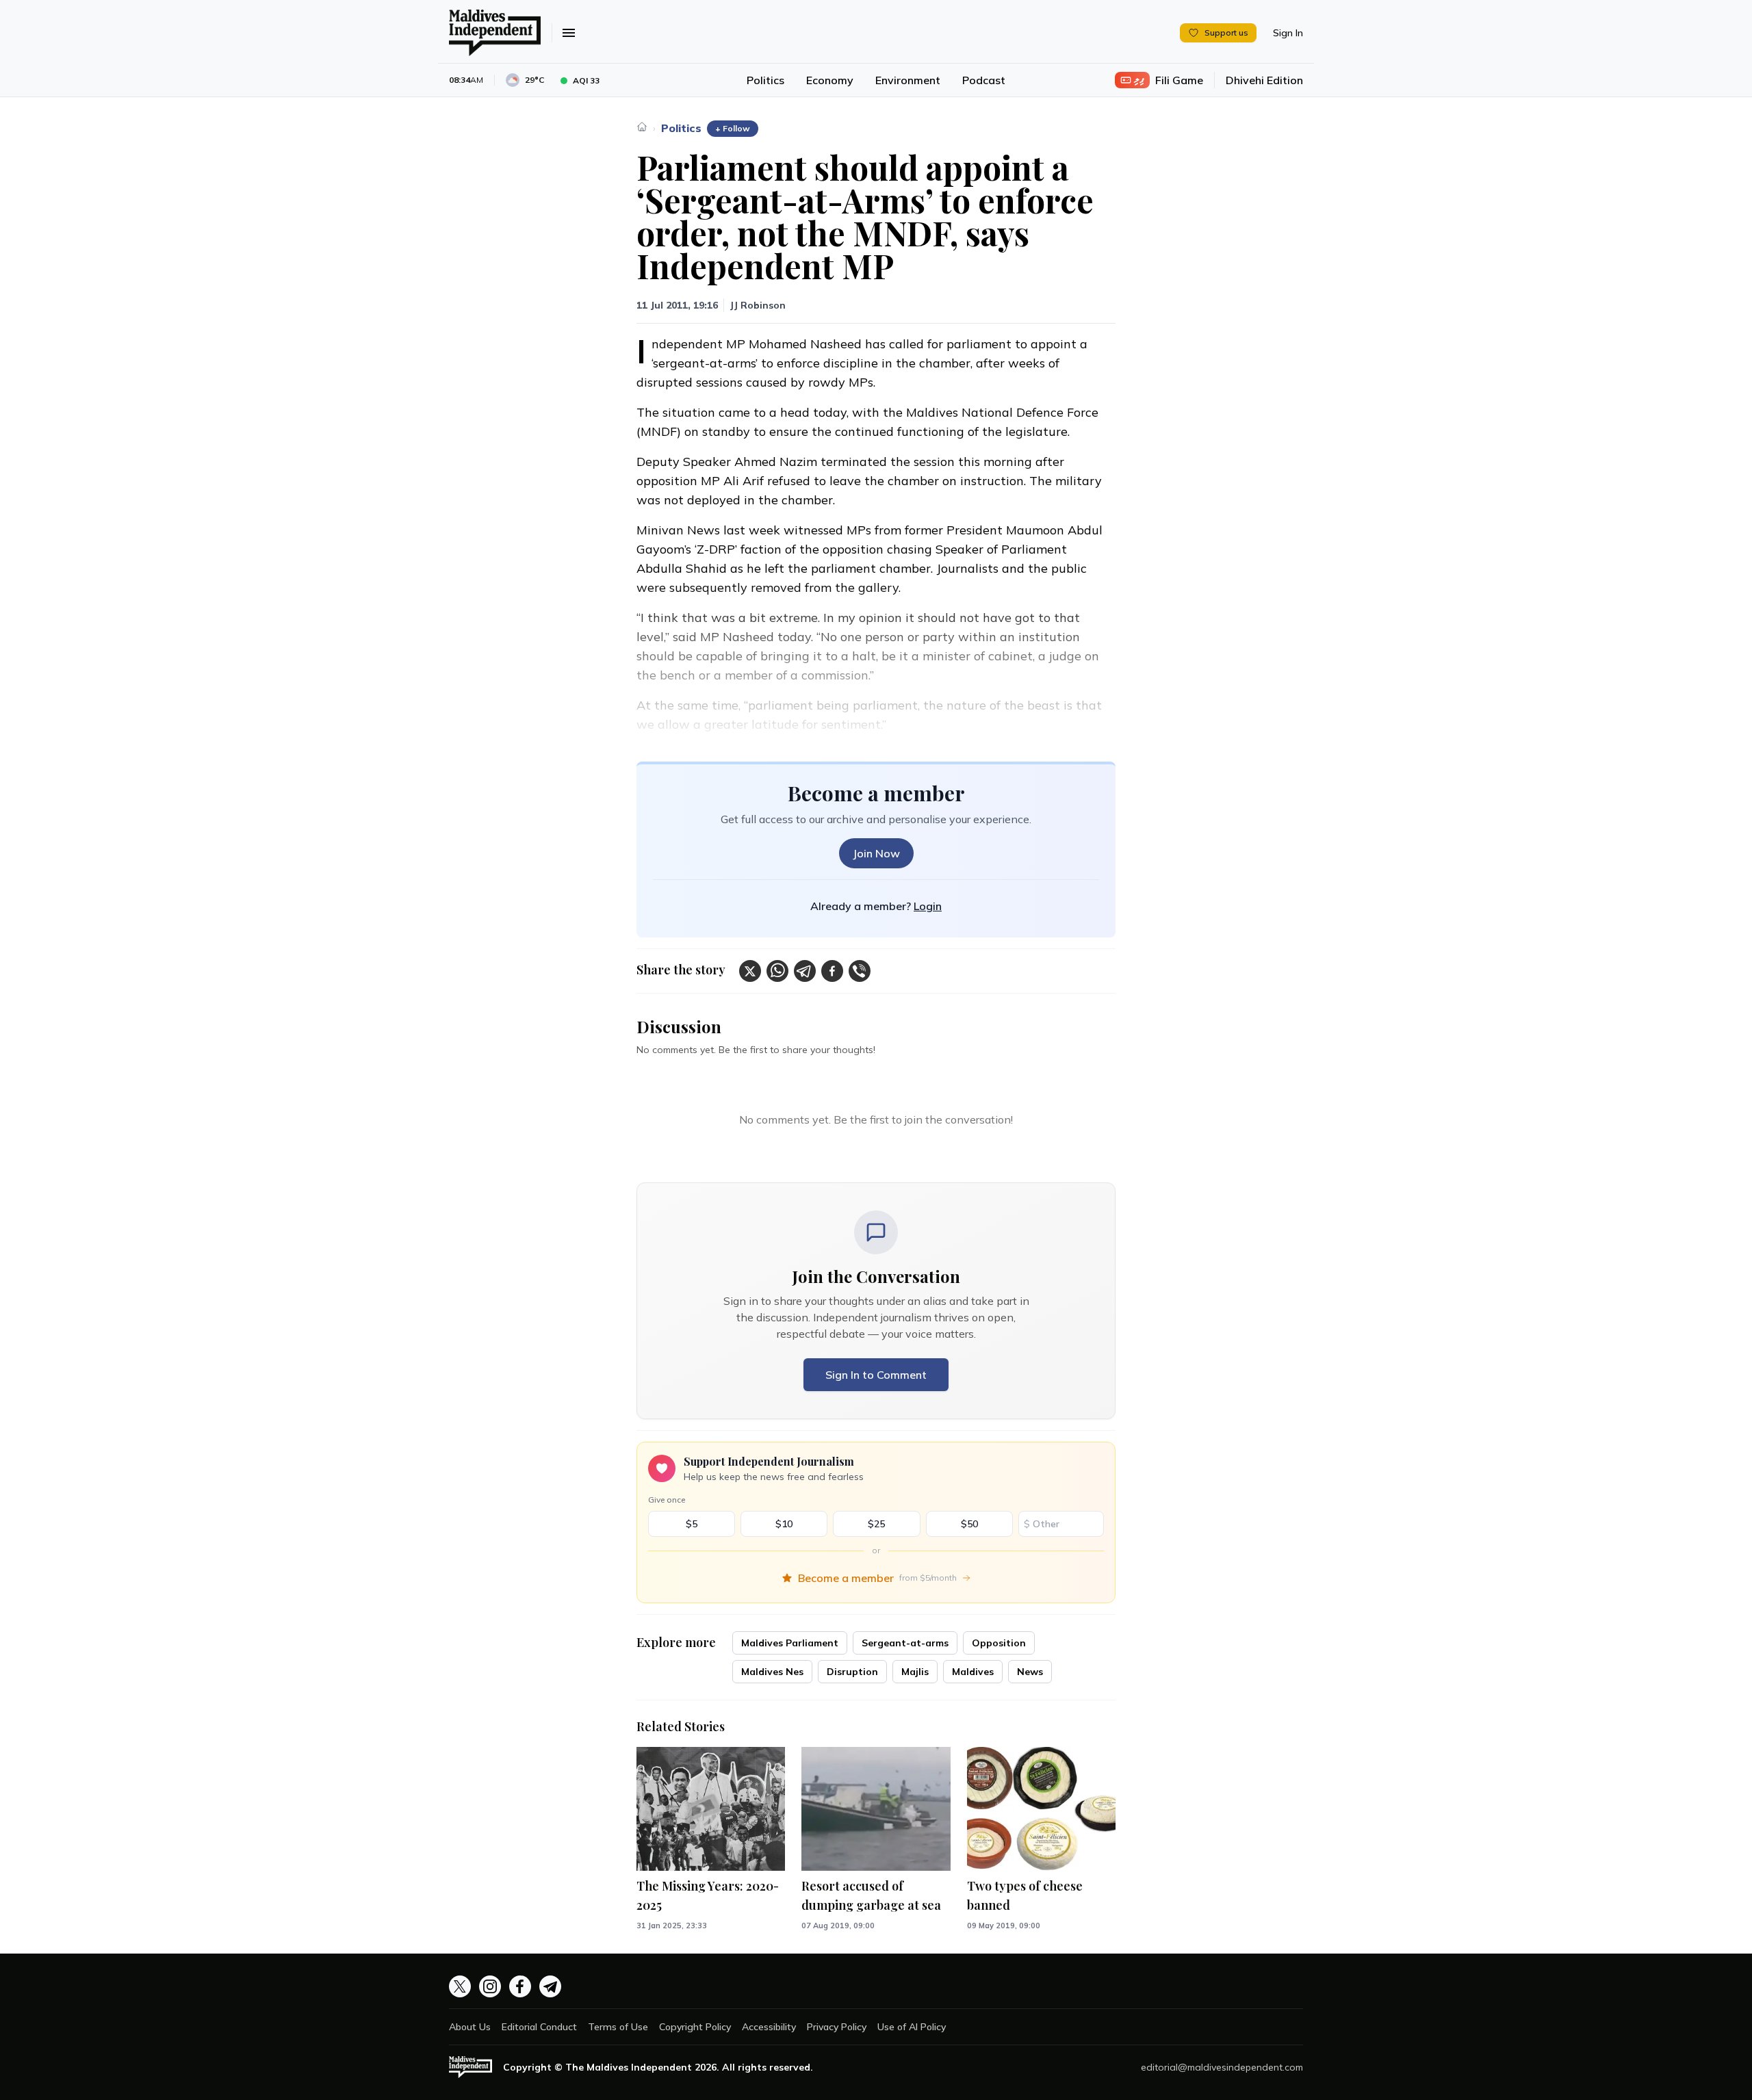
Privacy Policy (837, 2027)
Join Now (876, 853)
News (1030, 1672)
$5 (692, 1524)
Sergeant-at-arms (905, 1643)
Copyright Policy (695, 2027)
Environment (908, 80)
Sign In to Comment (876, 1375)
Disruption (852, 1672)
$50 (969, 1524)
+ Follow (733, 128)
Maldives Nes (772, 1672)
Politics (765, 80)
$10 (784, 1524)
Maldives (973, 1672)
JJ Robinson (758, 305)
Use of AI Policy (912, 2027)
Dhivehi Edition (1264, 80)
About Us (470, 2027)
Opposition (999, 1643)
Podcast (984, 80)
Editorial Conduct (539, 2027)
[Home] (642, 127)
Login (928, 906)
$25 (876, 1524)
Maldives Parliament (790, 1643)
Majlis (915, 1672)
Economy (830, 80)
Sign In (1288, 33)
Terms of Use (618, 2027)
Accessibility (769, 2027)
